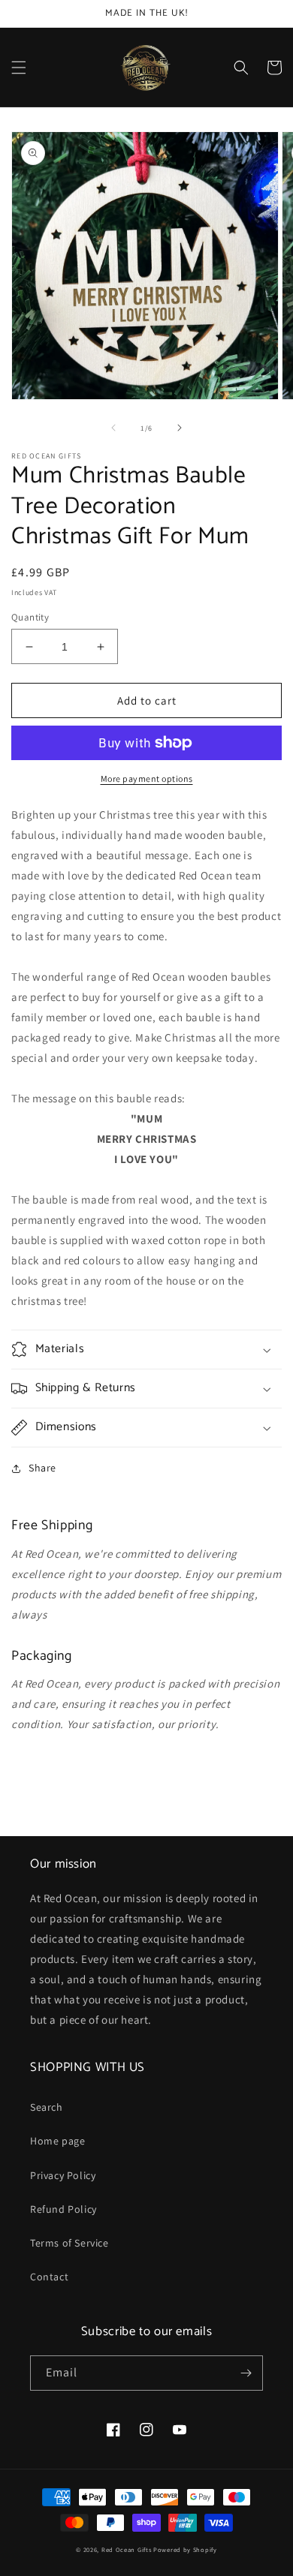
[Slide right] (180, 428)
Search (47, 2107)
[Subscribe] (246, 2373)
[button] (19, 68)
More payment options (147, 779)
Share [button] (42, 1468)
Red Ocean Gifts (127, 2549)
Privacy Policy (63, 2175)
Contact (49, 2277)
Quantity (30, 617)
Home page (57, 2141)
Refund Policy (63, 2209)
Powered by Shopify (185, 2549)
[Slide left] (113, 428)
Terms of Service (69, 2243)
